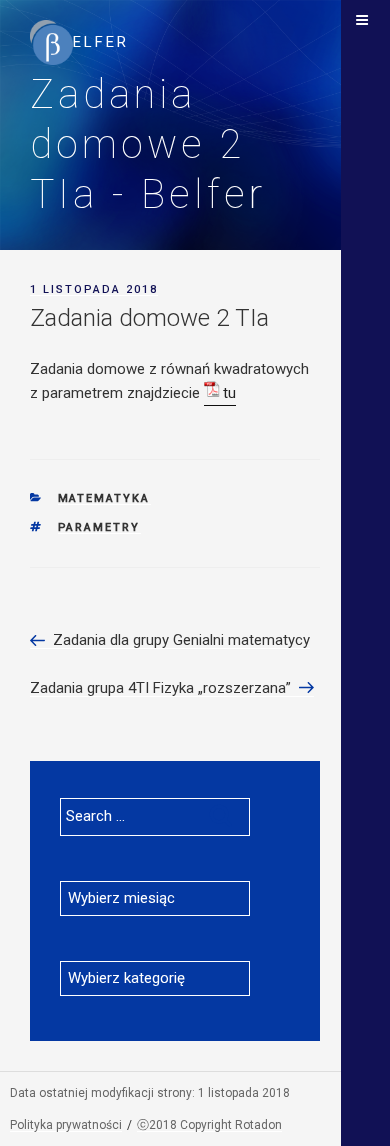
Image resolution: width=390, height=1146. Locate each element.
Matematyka (104, 498)
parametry (99, 527)
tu (229, 393)
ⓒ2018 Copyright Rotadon (209, 1125)
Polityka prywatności (66, 1125)
